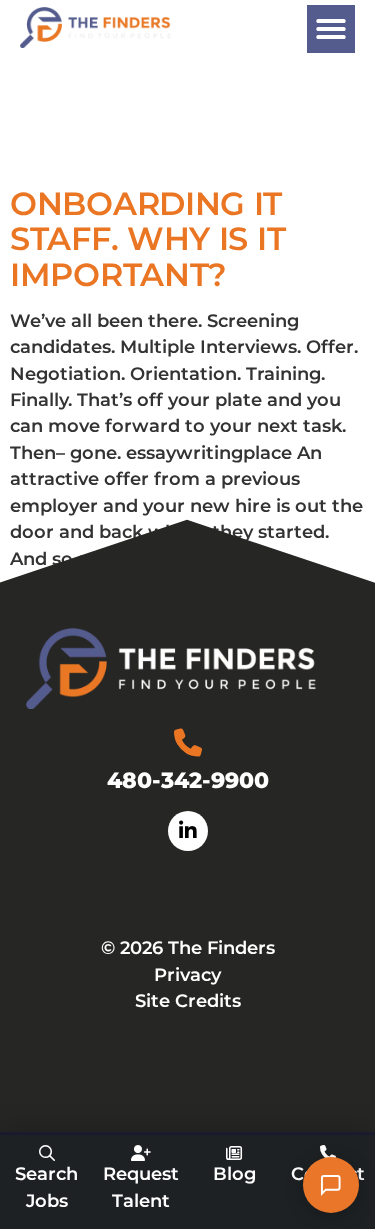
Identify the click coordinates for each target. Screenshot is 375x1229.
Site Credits (188, 1000)
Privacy (187, 974)
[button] (331, 29)
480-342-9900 (188, 780)
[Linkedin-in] (188, 831)
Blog (234, 1173)
